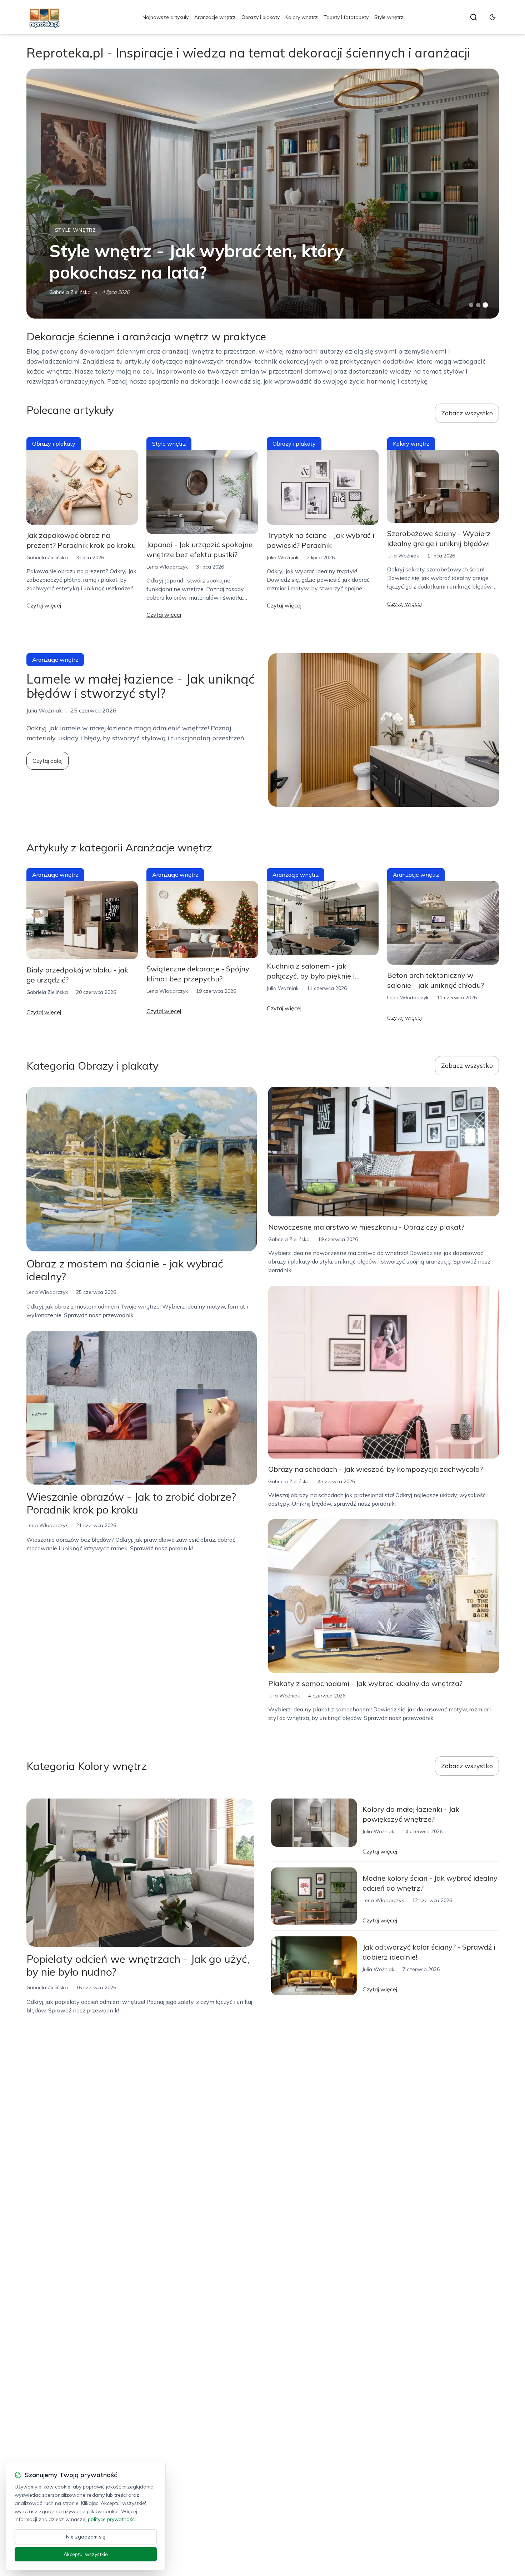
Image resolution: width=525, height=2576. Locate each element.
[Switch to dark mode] (492, 17)
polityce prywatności (112, 2519)
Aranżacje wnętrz (215, 17)
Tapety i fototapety (346, 17)
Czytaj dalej (47, 761)
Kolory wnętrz (302, 17)
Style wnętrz (389, 17)
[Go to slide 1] (471, 305)
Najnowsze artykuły (166, 17)
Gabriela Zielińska (70, 292)
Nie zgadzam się (86, 2537)
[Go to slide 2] (478, 305)
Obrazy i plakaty (261, 17)
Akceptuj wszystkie (86, 2554)
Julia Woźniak (283, 557)
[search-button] (474, 17)
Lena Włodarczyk (167, 567)
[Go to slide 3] (485, 305)
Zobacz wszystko (467, 413)
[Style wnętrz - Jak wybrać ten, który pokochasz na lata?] (263, 194)
